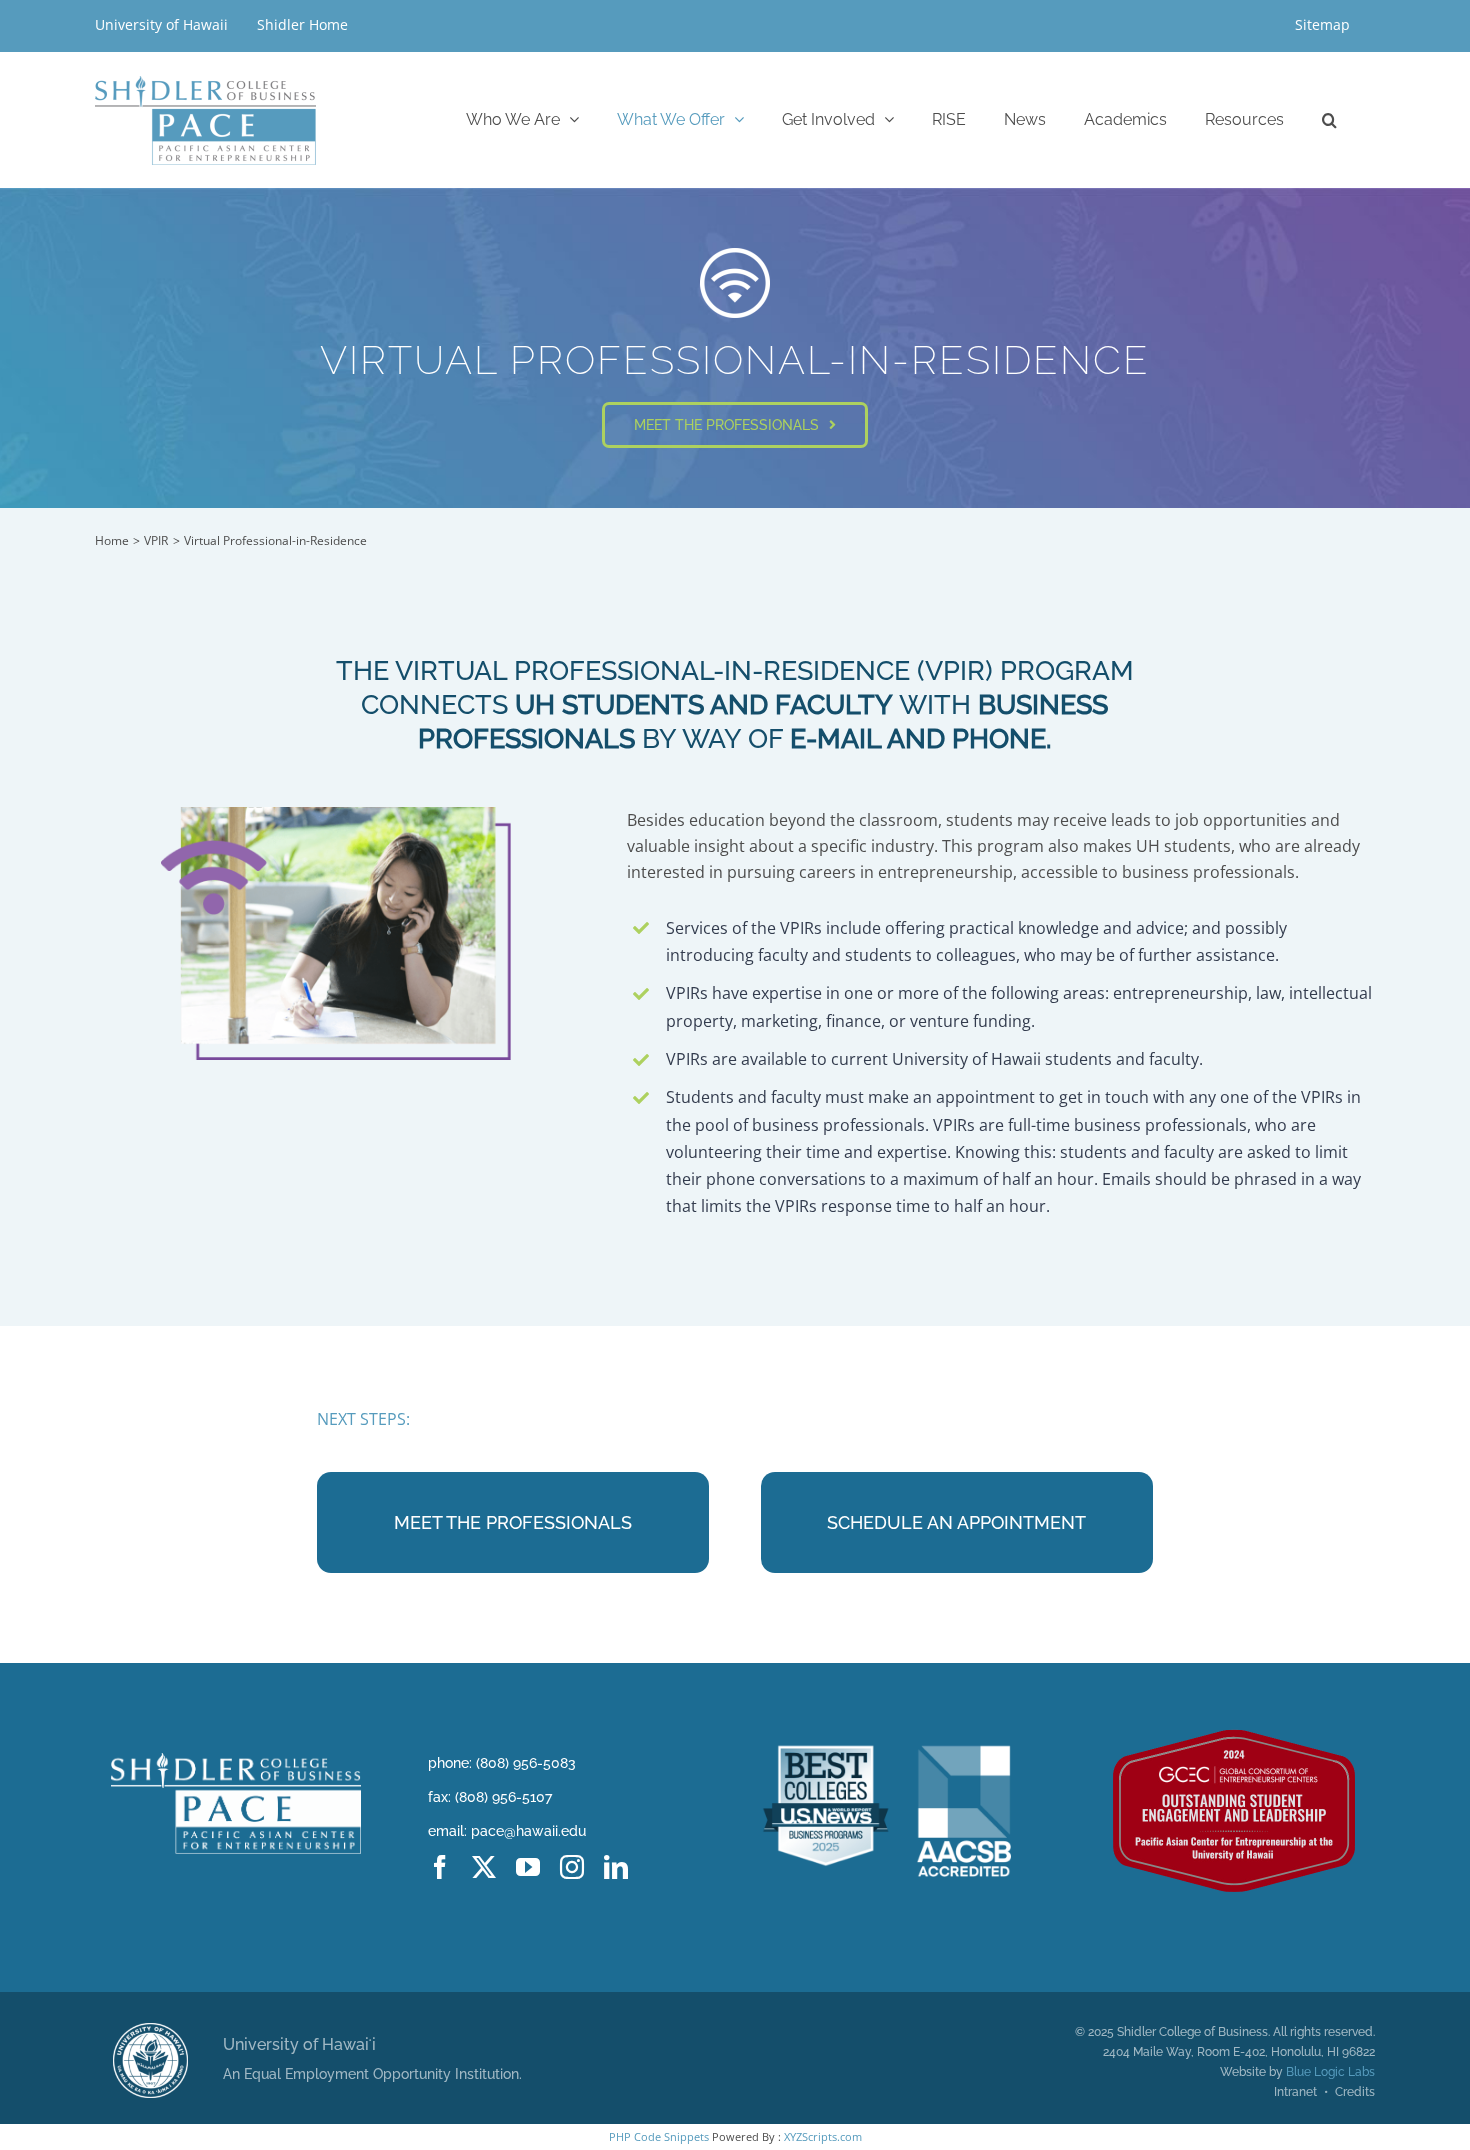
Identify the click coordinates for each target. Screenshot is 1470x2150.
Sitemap (1322, 24)
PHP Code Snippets (659, 2136)
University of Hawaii (163, 24)
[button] (1329, 119)
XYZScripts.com (823, 2136)
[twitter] (484, 1867)
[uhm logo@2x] (150, 2031)
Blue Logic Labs (1330, 2072)
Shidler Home (302, 24)
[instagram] (572, 1867)
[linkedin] (616, 1867)
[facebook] (440, 1867)
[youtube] (528, 1867)
